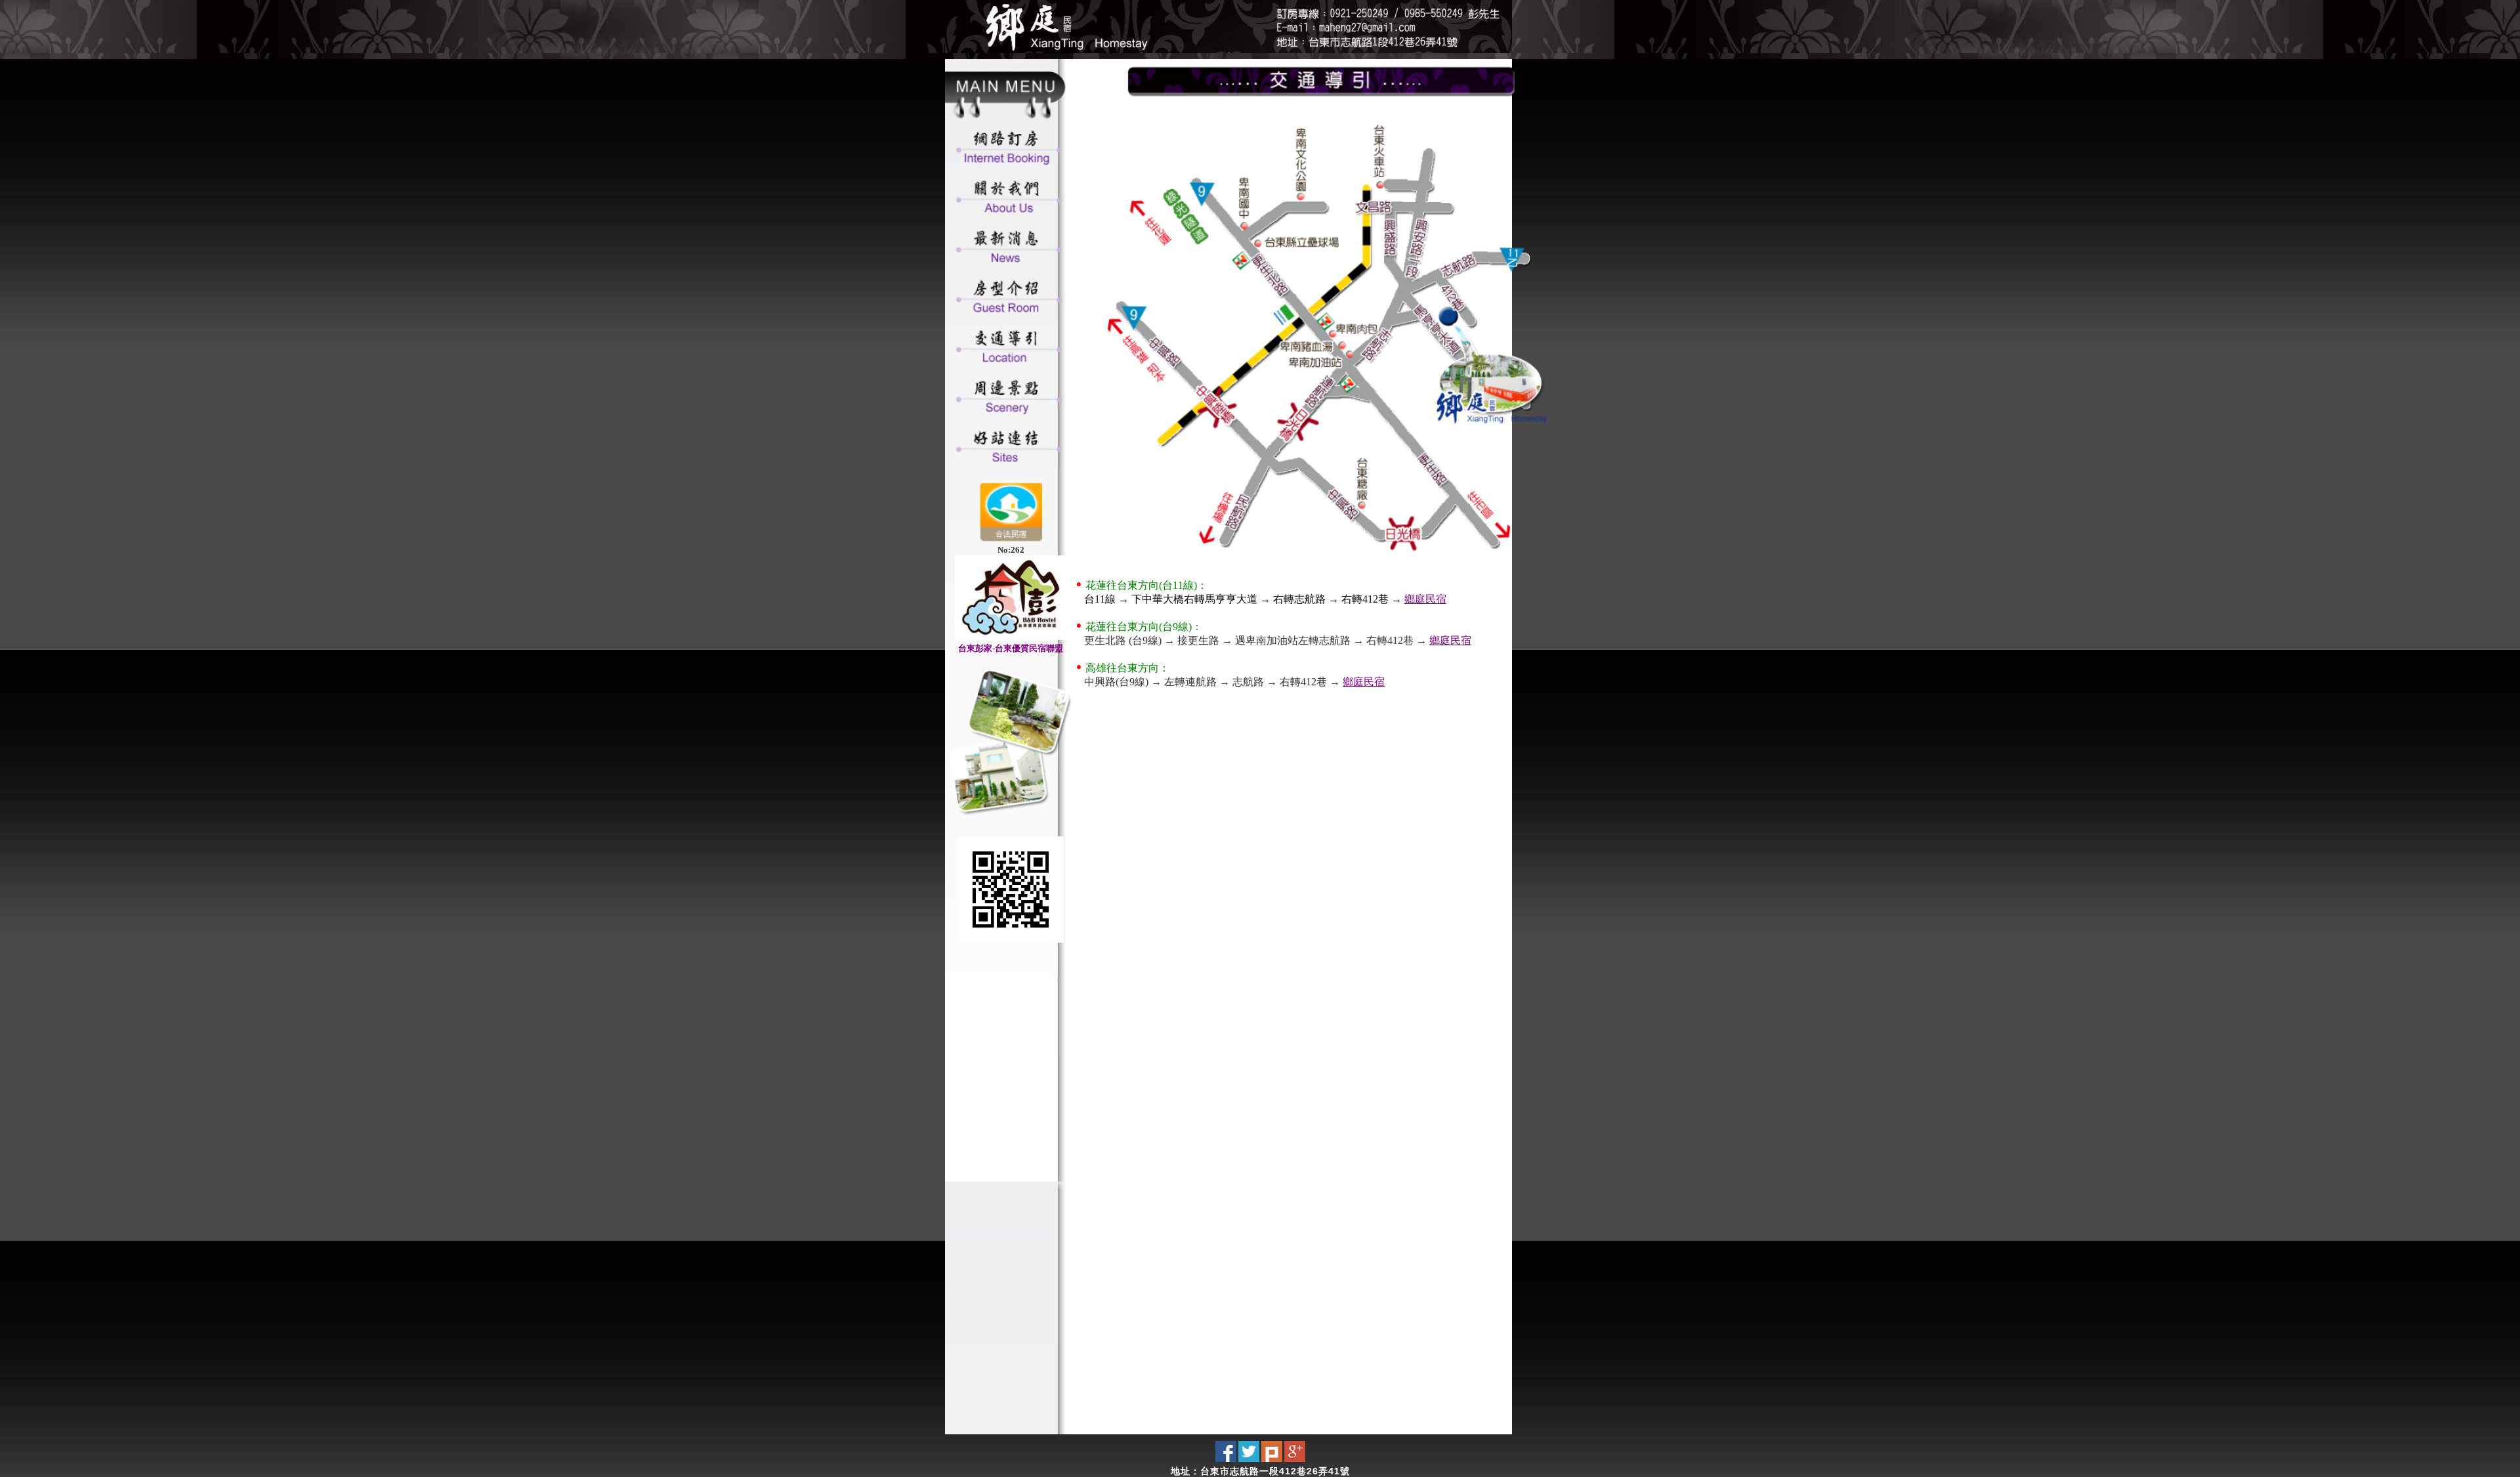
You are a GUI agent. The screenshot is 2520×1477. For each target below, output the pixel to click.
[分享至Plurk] (1272, 1459)
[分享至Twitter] (1249, 1459)
